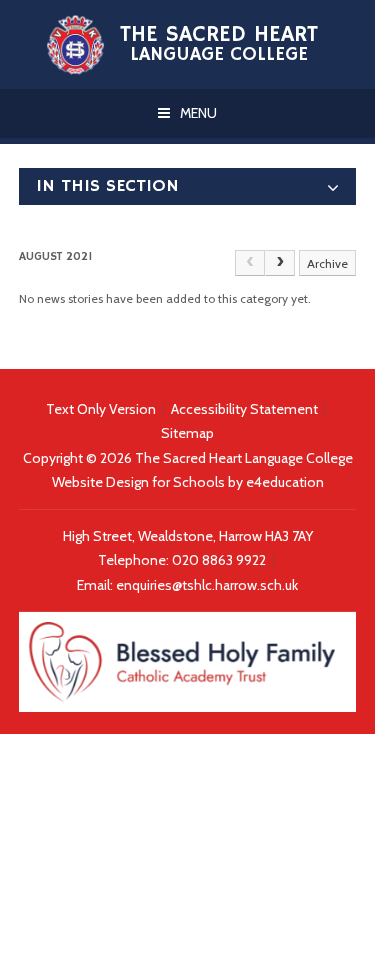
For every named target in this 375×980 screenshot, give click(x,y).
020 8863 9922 (220, 560)
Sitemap (187, 433)
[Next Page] (280, 262)
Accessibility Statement (244, 409)
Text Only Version (101, 409)
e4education (285, 482)
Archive (327, 263)
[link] (250, 262)
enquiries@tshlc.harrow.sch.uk (207, 585)
